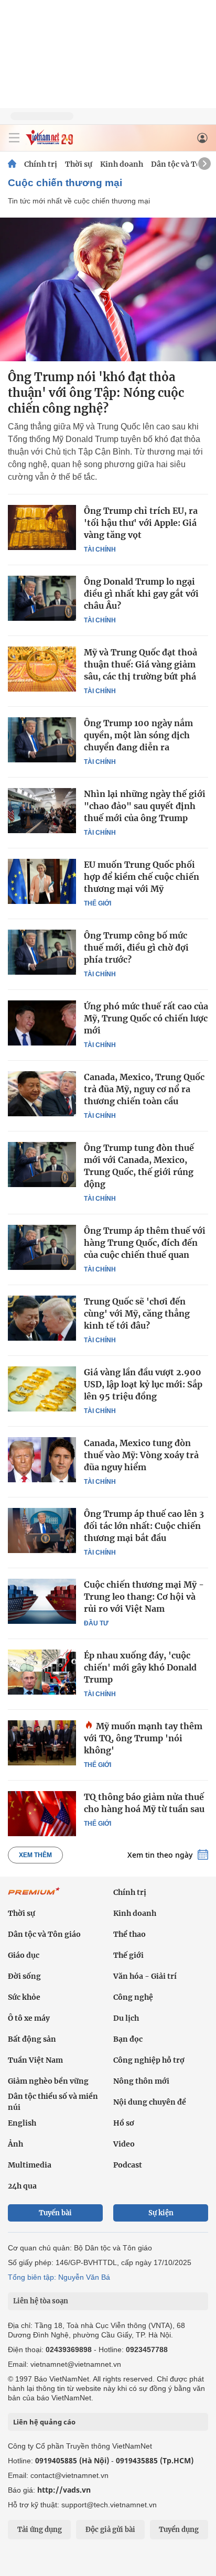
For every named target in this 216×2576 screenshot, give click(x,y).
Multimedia (30, 2165)
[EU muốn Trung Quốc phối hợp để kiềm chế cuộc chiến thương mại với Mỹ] (42, 881)
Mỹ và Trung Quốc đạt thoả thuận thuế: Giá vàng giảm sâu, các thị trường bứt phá (141, 664)
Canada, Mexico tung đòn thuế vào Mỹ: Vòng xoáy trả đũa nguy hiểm (141, 1455)
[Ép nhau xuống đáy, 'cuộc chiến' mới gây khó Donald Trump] (42, 1672)
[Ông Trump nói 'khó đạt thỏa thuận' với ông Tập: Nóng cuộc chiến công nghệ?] (108, 289)
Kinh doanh (122, 164)
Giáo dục (24, 1955)
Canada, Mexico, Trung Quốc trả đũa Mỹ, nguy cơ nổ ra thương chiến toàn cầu (144, 1089)
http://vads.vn (64, 2490)
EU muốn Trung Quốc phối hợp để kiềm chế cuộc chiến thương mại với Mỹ (142, 877)
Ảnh (15, 2144)
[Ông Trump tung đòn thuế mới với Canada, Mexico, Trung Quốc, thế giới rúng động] (42, 1165)
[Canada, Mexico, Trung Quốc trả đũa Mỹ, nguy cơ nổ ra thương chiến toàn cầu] (42, 1094)
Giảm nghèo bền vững (48, 2081)
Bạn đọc (128, 2039)
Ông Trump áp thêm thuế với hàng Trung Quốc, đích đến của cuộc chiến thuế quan (145, 1243)
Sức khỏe (24, 1997)
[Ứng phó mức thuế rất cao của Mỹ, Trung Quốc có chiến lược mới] (42, 1023)
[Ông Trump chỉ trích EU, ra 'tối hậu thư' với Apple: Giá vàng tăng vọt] (42, 527)
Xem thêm (35, 1855)
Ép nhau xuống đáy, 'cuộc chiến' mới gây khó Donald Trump (140, 1667)
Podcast (128, 2165)
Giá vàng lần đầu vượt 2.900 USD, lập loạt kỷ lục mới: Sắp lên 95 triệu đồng (143, 1384)
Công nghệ (133, 1997)
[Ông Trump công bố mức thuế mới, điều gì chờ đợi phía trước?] (42, 952)
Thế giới (98, 903)
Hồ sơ (124, 2123)
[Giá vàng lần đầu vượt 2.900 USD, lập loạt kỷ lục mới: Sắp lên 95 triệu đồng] (42, 1389)
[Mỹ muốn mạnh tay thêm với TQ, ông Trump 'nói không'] (42, 1743)
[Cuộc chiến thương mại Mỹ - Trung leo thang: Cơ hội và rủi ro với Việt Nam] (42, 1601)
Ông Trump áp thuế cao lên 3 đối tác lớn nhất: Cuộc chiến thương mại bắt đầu (144, 1526)
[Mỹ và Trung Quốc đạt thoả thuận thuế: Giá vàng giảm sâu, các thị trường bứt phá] (42, 669)
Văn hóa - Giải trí (145, 1976)
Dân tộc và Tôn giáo (44, 1934)
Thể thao (129, 1934)
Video (124, 2144)
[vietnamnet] (49, 142)
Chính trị (41, 164)
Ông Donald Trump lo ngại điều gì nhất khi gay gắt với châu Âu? (141, 594)
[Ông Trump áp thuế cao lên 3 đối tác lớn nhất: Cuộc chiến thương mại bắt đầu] (42, 1530)
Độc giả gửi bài (110, 2530)
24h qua (22, 2186)
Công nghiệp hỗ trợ (149, 2060)
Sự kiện (161, 2213)
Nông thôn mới (141, 2081)
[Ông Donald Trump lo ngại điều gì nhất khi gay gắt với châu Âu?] (42, 598)
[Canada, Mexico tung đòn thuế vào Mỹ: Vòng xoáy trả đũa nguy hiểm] (42, 1460)
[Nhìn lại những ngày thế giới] (42, 811)
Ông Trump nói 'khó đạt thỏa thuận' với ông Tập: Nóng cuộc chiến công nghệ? (96, 393)
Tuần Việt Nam (35, 2060)
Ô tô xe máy (29, 2018)
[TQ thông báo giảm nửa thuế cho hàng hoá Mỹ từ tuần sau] (42, 1814)
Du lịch (126, 2018)
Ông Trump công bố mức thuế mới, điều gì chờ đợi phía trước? (136, 947)
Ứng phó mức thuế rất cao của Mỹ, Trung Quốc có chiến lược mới (146, 1018)
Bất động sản (32, 2039)
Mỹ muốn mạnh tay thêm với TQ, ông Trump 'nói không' (143, 1738)
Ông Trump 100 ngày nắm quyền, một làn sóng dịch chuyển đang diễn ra (138, 735)
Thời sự (79, 164)
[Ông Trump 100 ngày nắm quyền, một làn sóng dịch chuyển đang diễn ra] (42, 740)
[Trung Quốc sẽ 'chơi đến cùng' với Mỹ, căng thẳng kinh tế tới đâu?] (42, 1318)
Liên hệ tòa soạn (41, 2301)
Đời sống (24, 1976)
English (22, 2123)
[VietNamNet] (12, 164)
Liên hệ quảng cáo (44, 2422)
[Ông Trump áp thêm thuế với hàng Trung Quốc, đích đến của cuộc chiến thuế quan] (42, 1247)
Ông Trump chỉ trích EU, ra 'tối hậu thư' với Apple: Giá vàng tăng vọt (141, 523)
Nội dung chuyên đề (150, 2102)
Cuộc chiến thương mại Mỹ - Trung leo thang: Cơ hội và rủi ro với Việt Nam (144, 1597)
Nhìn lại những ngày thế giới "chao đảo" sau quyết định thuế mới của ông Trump (145, 806)
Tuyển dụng (179, 2530)
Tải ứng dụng (40, 2530)
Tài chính (100, 549)
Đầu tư (96, 1623)
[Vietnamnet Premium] (34, 1896)
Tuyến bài (55, 2213)
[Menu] (14, 138)
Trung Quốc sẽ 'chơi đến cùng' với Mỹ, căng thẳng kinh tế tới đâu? (137, 1313)
